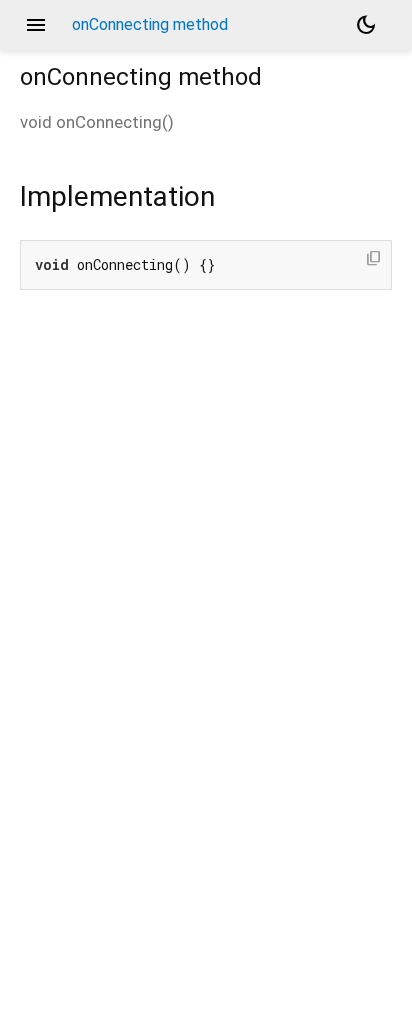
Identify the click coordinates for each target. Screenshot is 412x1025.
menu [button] (36, 25)
